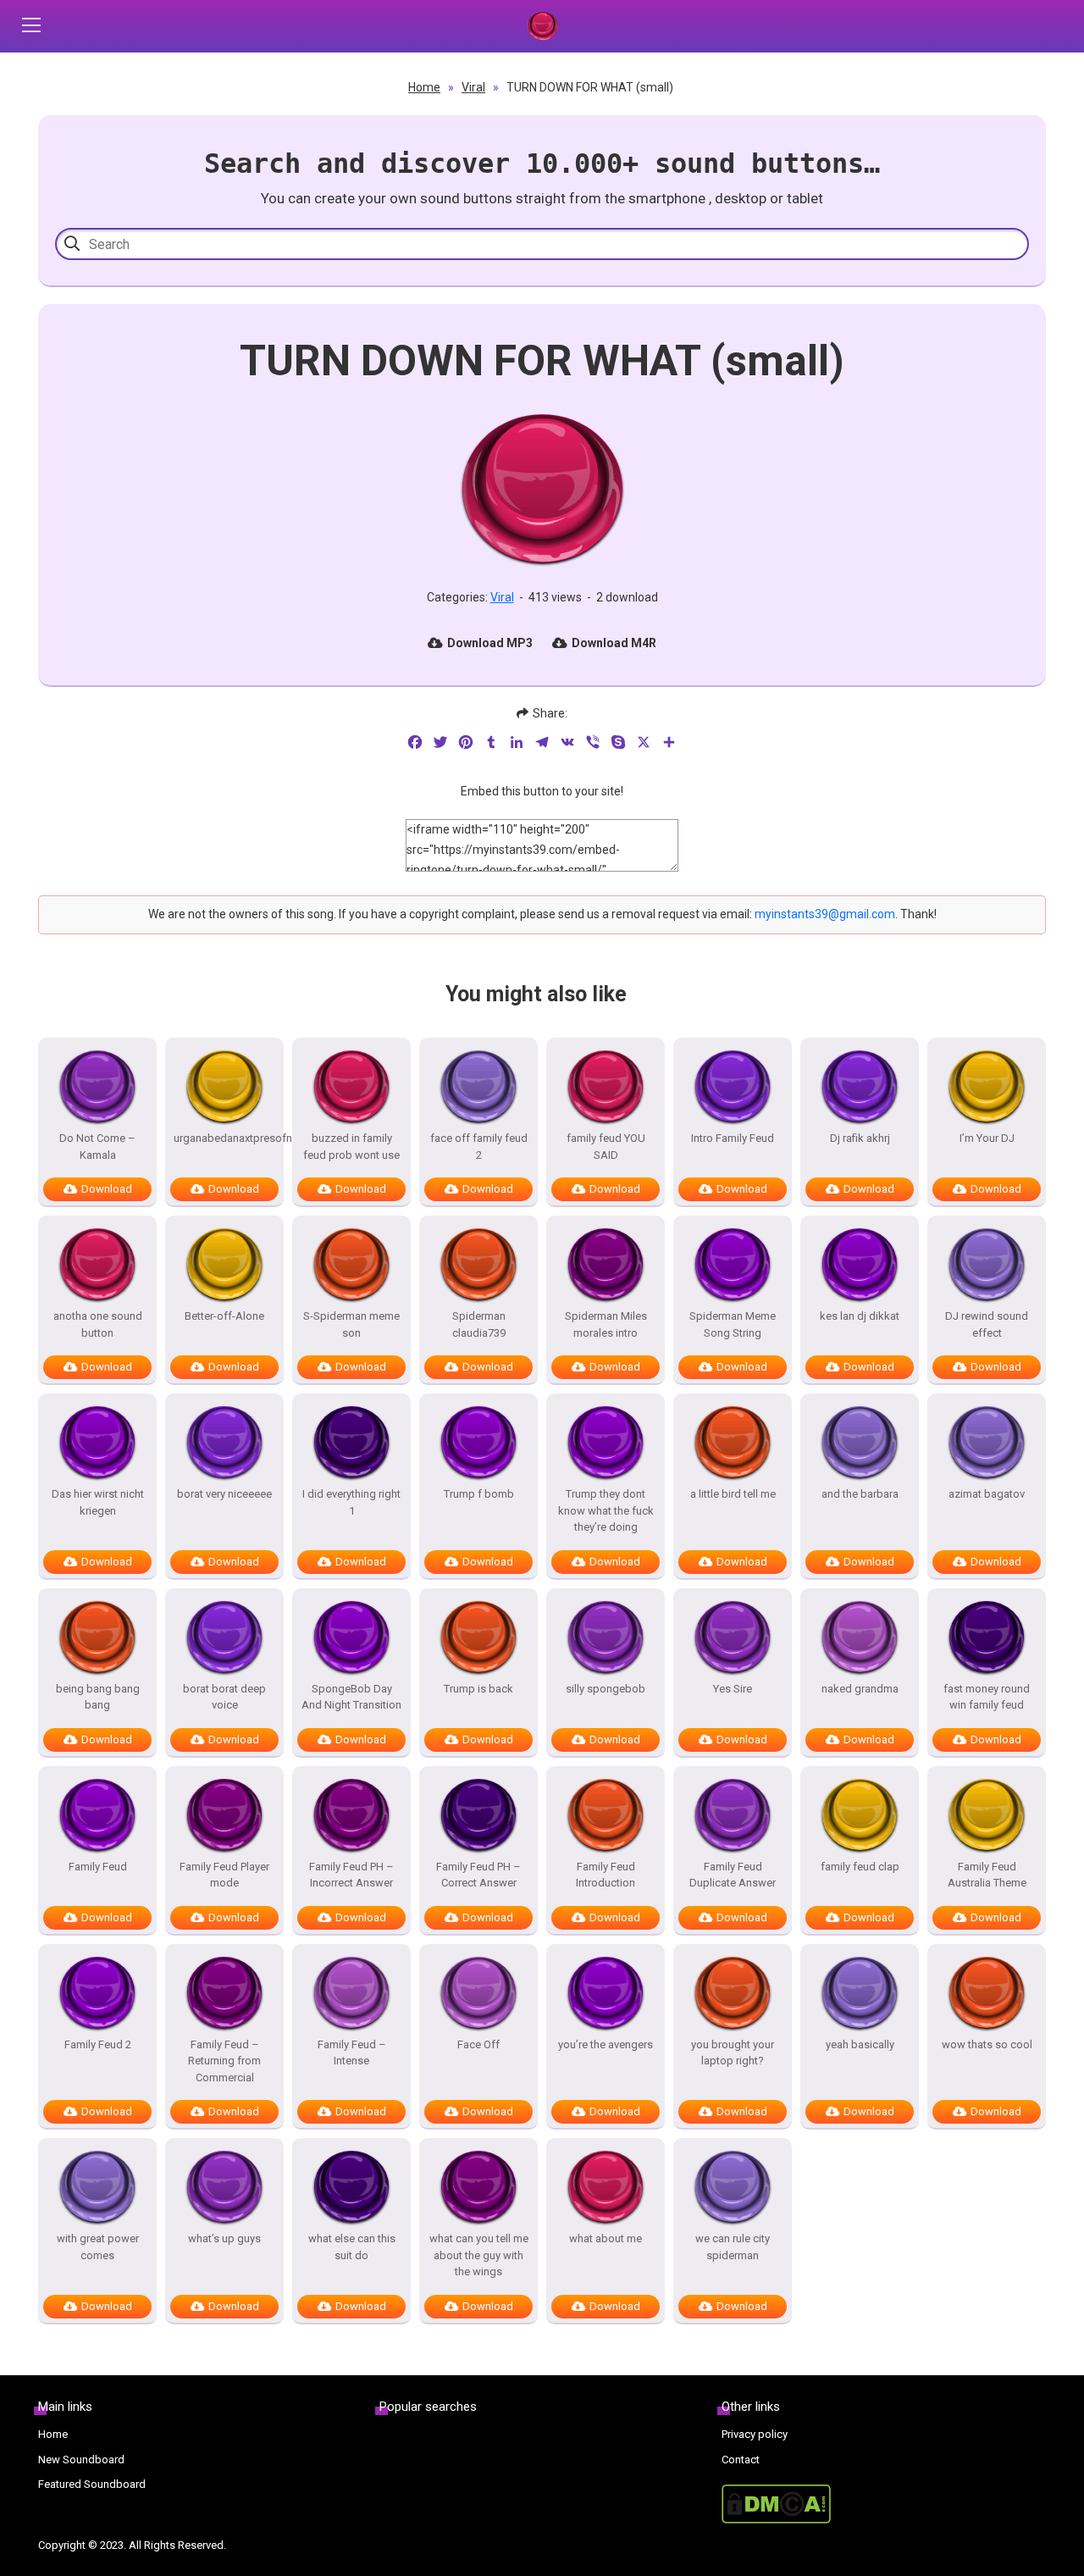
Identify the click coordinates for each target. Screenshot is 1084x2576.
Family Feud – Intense (352, 2053)
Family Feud (98, 1867)
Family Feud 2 (98, 2044)
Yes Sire (733, 1689)
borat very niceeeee (224, 1494)
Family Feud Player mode (224, 1875)
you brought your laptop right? (733, 2053)
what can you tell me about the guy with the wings (479, 2255)
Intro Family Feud (733, 1138)
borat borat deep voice (224, 1697)
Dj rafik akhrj (860, 1138)
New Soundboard (81, 2460)
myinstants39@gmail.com (825, 914)
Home (424, 87)
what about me (606, 2238)
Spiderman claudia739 (479, 1324)
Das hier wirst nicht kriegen (98, 1502)
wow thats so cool (987, 2044)
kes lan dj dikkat (860, 1316)
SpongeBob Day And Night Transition (351, 1697)
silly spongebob (606, 1689)
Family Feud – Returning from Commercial (224, 2061)
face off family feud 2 (479, 1147)
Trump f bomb (479, 1494)
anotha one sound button (98, 1324)
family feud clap (860, 1867)
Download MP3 (490, 643)
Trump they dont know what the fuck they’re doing (606, 1510)
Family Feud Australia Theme (987, 1875)
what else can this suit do (352, 2247)
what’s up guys (224, 2238)
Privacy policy (755, 2434)
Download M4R (614, 643)
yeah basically (860, 2044)
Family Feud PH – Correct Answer (478, 1875)
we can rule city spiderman (733, 2247)
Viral (473, 87)
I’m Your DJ (987, 1138)
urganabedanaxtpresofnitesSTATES (224, 1138)
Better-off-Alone (224, 1316)
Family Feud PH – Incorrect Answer (351, 1875)
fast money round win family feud (987, 1697)
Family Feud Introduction (606, 1875)
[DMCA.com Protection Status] (884, 2504)
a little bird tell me (733, 1494)
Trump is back (478, 1689)
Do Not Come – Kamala (97, 1147)
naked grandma (860, 1689)
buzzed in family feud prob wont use (351, 1147)
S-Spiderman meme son (351, 1324)
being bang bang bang (98, 1697)
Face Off (478, 2044)
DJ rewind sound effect (987, 1324)
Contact (741, 2460)
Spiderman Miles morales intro (606, 1324)
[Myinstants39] (542, 26)
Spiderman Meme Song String (733, 1324)
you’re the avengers (606, 2044)
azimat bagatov (987, 1494)
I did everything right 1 (351, 1502)
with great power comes (98, 2247)
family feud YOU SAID (606, 1147)
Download (107, 1189)
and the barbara (860, 1494)
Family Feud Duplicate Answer (733, 1875)
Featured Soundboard (92, 2484)
